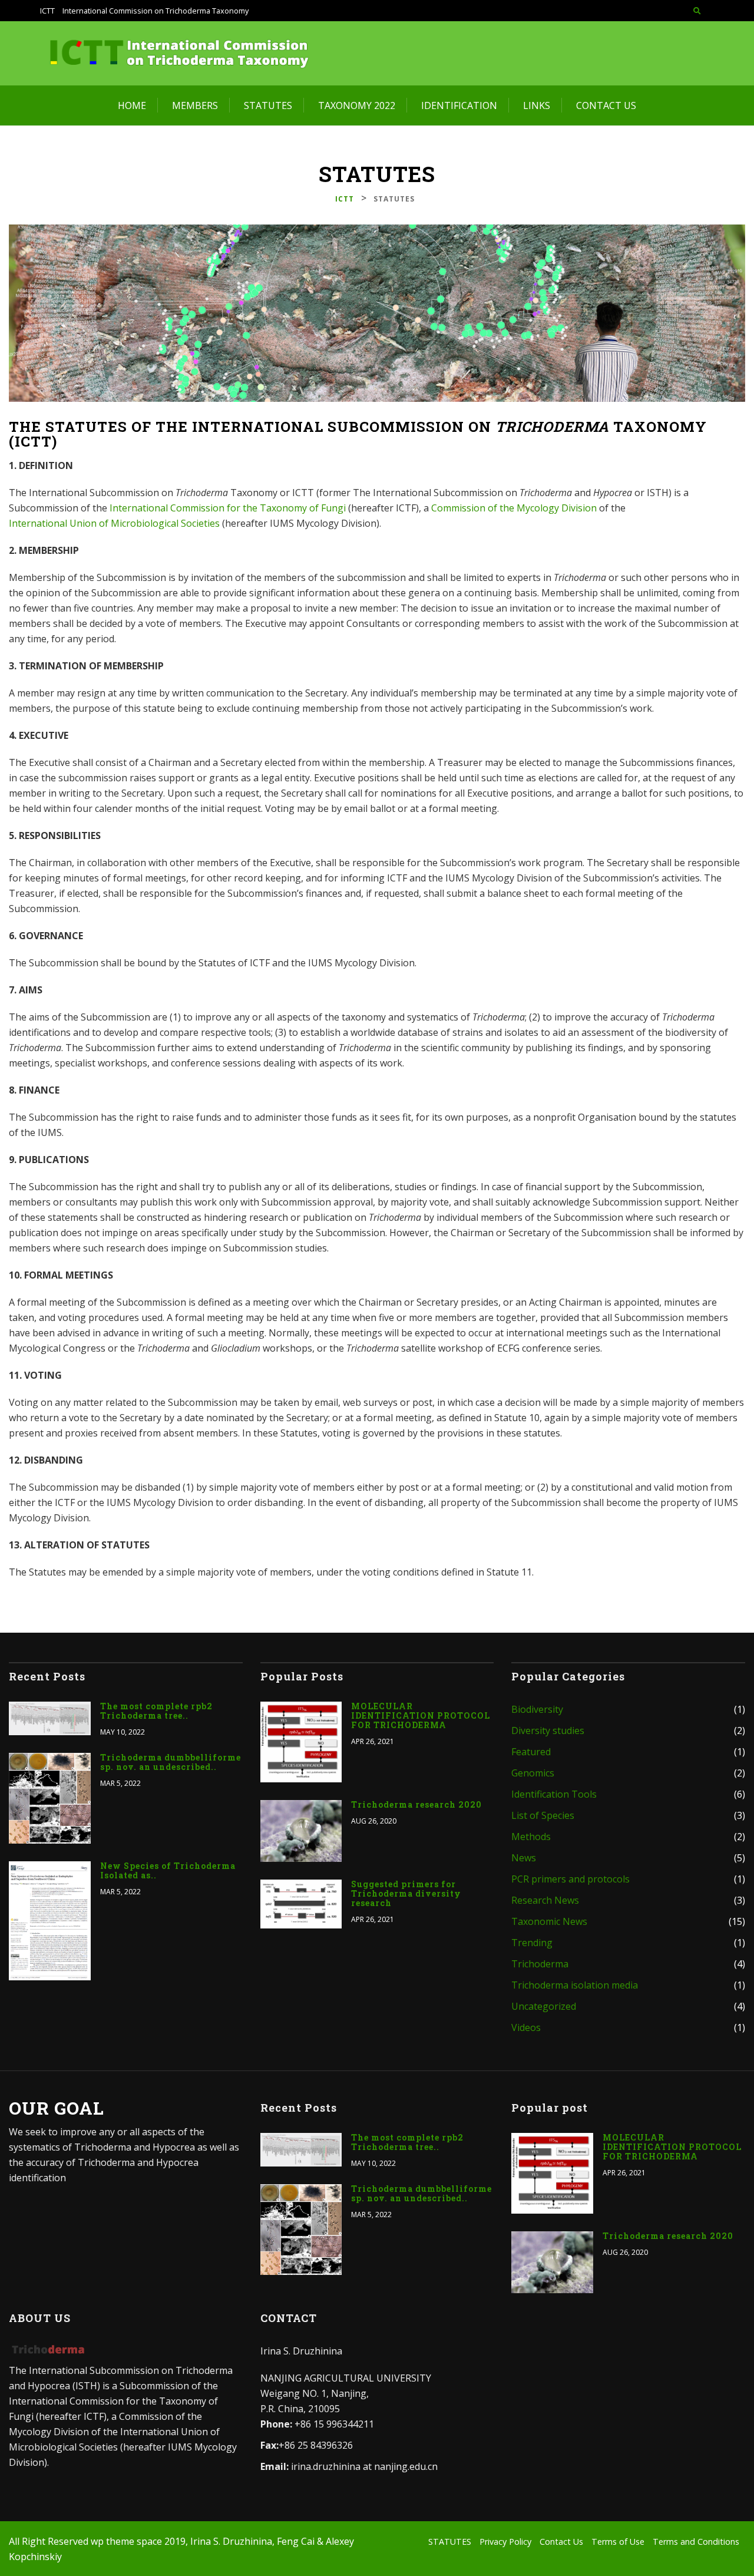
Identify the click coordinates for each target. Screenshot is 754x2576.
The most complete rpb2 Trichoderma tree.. (156, 1711)
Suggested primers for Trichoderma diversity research (406, 1894)
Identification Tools (554, 1794)
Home (132, 105)
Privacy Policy (505, 2542)
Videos (526, 2027)
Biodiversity (537, 1709)
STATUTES (268, 105)
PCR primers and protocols (571, 1879)
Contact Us (606, 105)
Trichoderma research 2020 (416, 1805)
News (524, 1858)
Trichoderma (540, 1964)
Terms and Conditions (696, 2542)
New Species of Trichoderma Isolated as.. (168, 1871)
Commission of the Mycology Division (514, 508)
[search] (697, 11)
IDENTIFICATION (459, 105)
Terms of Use (618, 2542)
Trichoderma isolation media (575, 1985)
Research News (545, 1900)
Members (195, 105)
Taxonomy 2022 (357, 105)
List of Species (543, 1815)
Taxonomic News (549, 1921)
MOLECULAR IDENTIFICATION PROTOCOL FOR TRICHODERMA (421, 1716)
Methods (531, 1837)
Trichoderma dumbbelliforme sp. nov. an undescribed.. (171, 1762)
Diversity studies (548, 1730)
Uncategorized (544, 2006)
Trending (532, 1943)
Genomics (533, 1773)
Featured (531, 1752)
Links (537, 105)
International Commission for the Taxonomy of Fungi (228, 508)
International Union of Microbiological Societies (114, 523)
